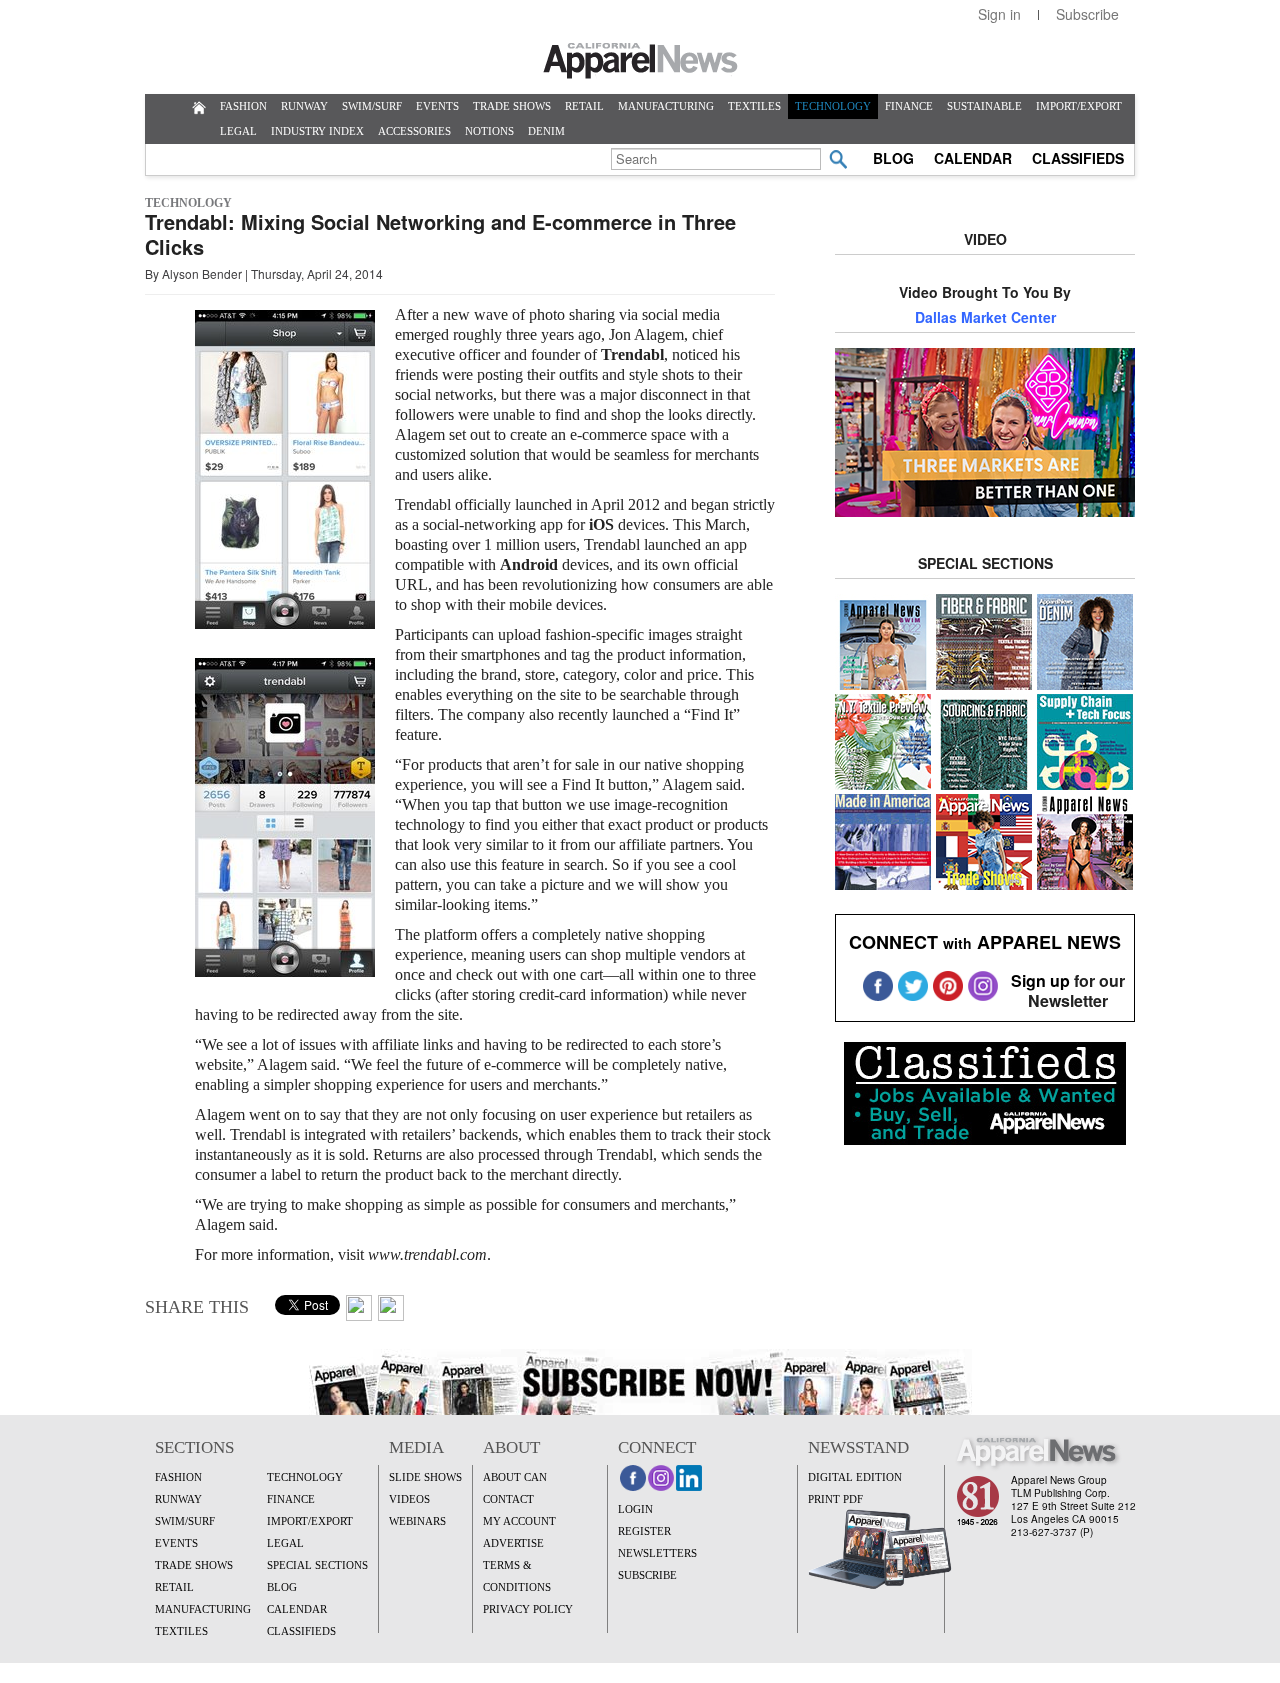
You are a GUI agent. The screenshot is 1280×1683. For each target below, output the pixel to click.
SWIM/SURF (372, 106)
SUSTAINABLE (984, 106)
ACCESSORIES (414, 131)
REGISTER (644, 1531)
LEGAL (238, 131)
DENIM (546, 131)
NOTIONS (489, 131)
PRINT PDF (835, 1499)
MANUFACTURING (666, 106)
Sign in (999, 14)
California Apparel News (640, 61)
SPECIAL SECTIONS (317, 1565)
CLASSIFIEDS (1078, 158)
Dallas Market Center (985, 317)
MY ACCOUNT (519, 1521)
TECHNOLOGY (833, 106)
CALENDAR (973, 158)
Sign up (1040, 980)
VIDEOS (409, 1499)
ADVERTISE (513, 1543)
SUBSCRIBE (647, 1575)
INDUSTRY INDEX (317, 131)
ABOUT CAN (515, 1477)
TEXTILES (754, 106)
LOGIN (635, 1509)
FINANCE (909, 106)
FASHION (243, 106)
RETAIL (584, 106)
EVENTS (437, 106)
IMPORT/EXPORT (1079, 106)
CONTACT (508, 1499)
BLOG (893, 158)
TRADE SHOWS (512, 106)
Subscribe (1087, 14)
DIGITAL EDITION (855, 1477)
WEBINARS (417, 1521)
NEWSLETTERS (657, 1553)
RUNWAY (304, 106)
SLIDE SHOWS (425, 1477)
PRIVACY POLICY (528, 1609)
